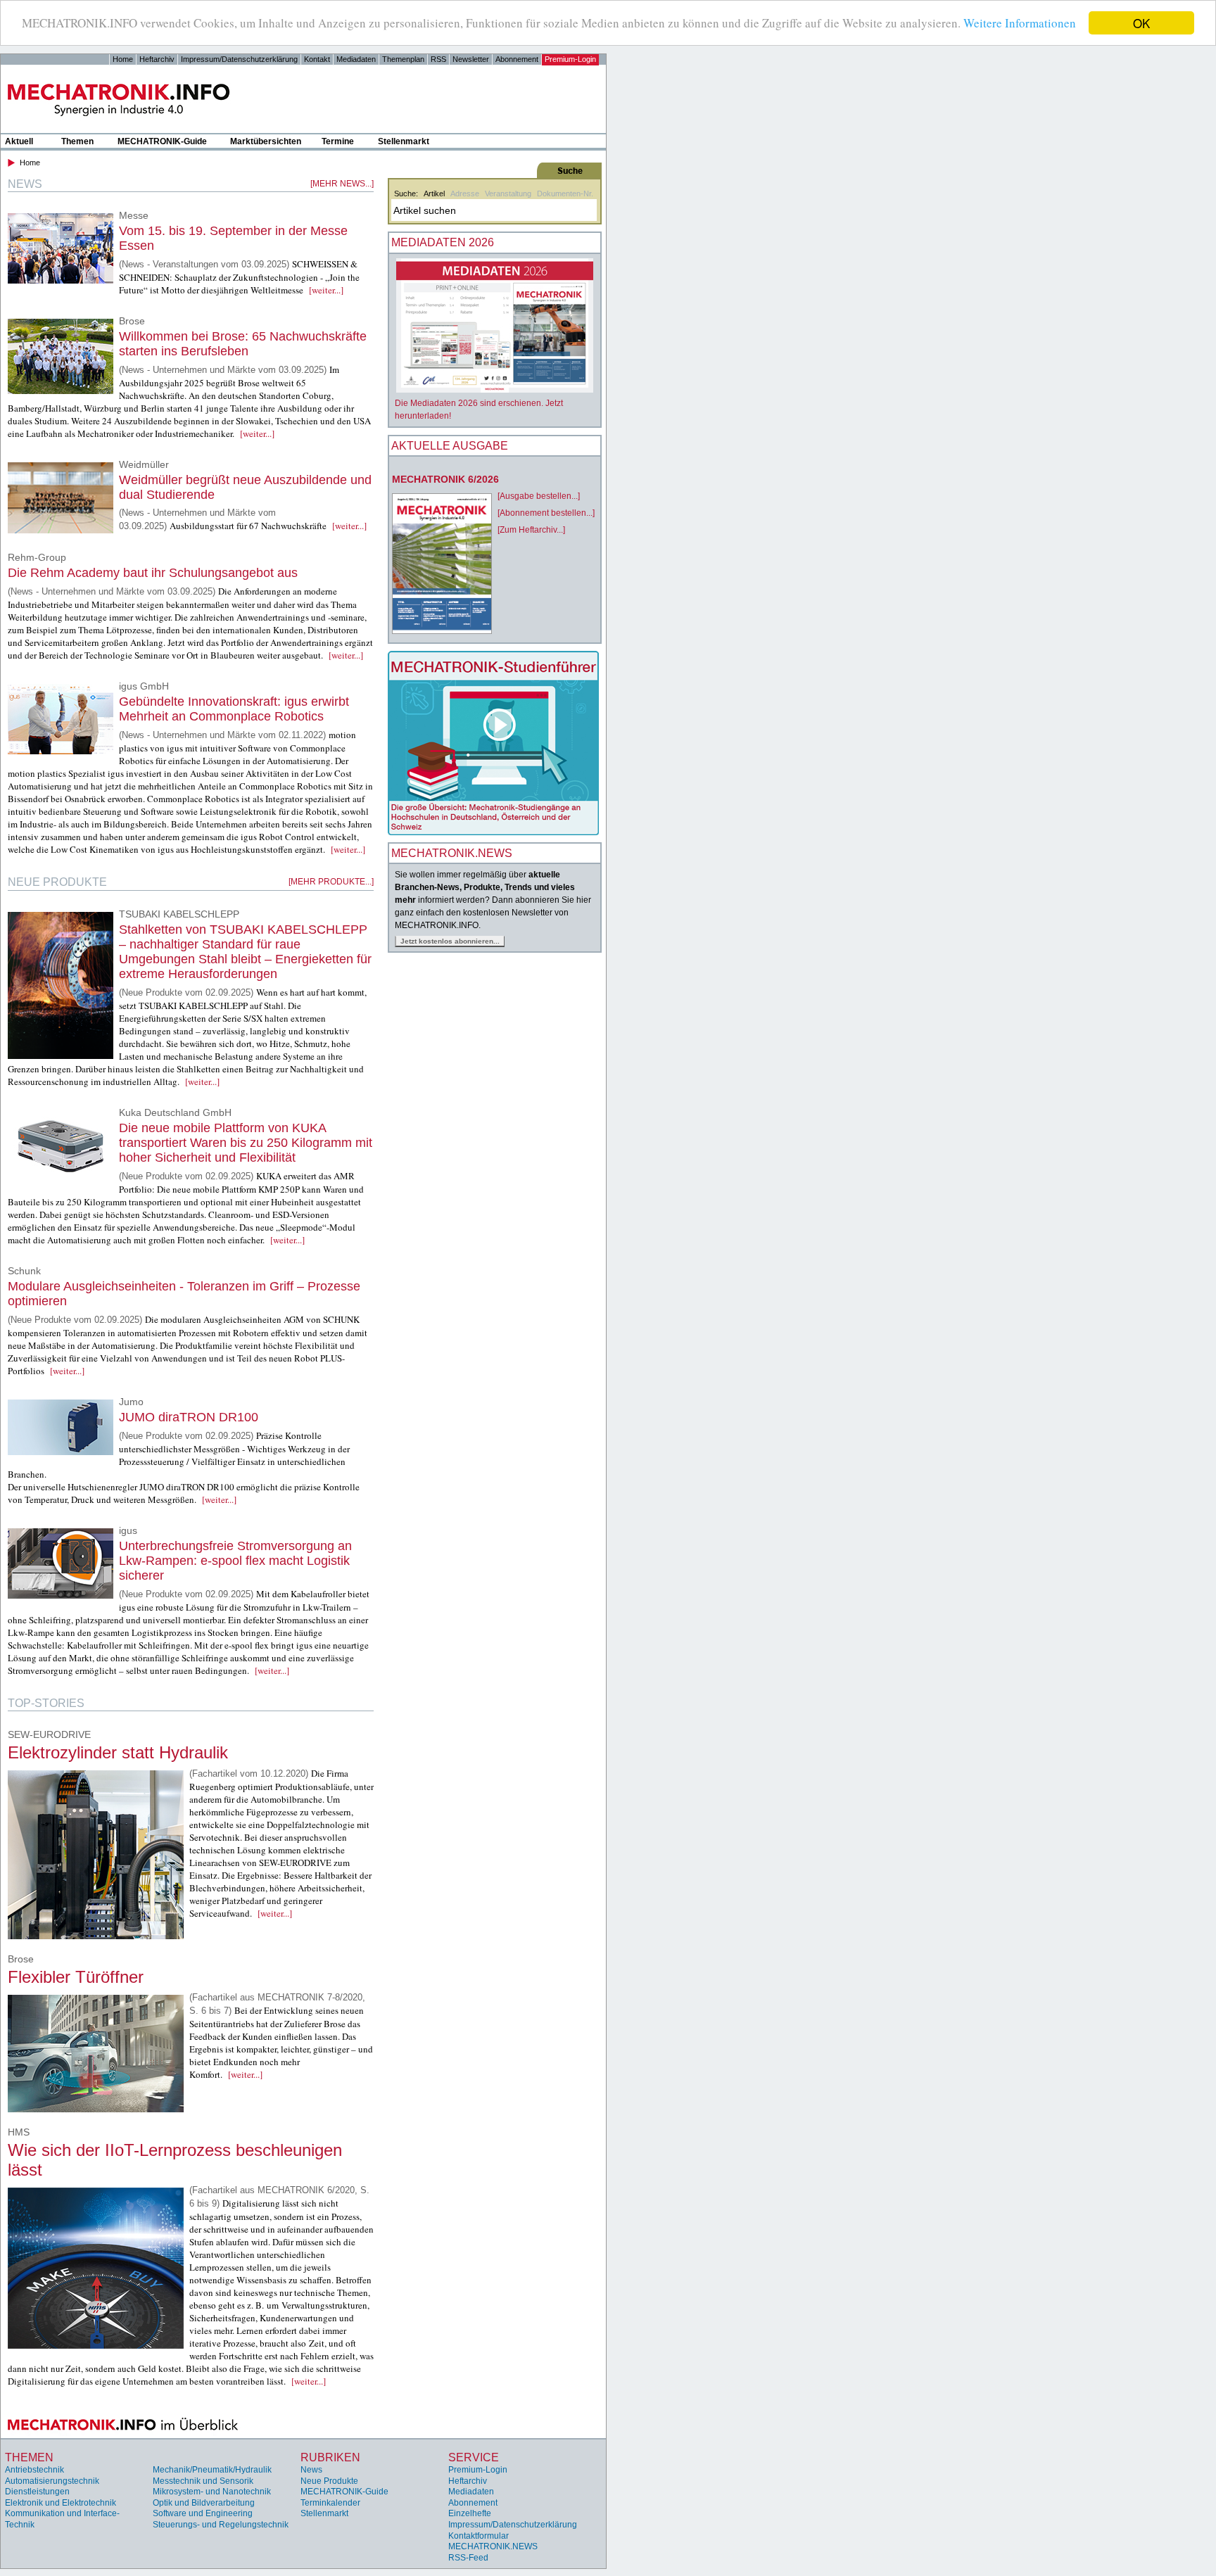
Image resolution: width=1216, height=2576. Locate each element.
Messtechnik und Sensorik (203, 2481)
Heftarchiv (157, 59)
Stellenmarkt (404, 141)
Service (474, 2457)
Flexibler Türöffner (76, 1977)
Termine (338, 141)
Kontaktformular (479, 2536)
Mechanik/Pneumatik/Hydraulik (212, 2470)
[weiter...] (326, 290)
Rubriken (330, 2457)
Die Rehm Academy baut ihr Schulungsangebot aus (153, 573)
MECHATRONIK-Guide (162, 141)
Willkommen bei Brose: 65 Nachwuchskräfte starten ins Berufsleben (243, 344)
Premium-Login (570, 59)
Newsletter (471, 59)
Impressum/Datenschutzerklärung (239, 59)
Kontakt (317, 59)
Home (123, 59)
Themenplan (403, 59)
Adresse (465, 193)
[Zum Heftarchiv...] (531, 530)
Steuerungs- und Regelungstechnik (221, 2525)
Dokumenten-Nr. (565, 193)
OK (1141, 23)
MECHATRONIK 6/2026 (445, 479)
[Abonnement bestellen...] (546, 513)
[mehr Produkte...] (331, 882)
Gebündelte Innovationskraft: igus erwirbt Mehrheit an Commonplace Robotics (234, 709)
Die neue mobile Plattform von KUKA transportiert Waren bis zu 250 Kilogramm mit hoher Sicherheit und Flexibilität (246, 1143)
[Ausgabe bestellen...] (539, 496)
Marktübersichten (266, 141)
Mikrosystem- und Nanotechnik (212, 2492)
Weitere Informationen (1020, 24)
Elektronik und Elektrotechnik (61, 2503)
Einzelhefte (470, 2513)
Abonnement (517, 59)
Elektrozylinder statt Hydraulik (118, 1752)
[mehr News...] (342, 184)
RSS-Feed (468, 2558)
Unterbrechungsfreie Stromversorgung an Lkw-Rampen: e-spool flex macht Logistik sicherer (235, 1561)
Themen (77, 141)
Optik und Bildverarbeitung (204, 2503)
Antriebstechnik (34, 2470)
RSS (438, 59)
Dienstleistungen (37, 2492)
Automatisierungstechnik (52, 2481)
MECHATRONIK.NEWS (493, 2546)
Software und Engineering (203, 2513)
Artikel (434, 193)
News (311, 2470)
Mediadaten (356, 59)
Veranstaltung (508, 193)
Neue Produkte (329, 2481)
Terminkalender (330, 2503)
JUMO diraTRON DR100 (189, 1417)
